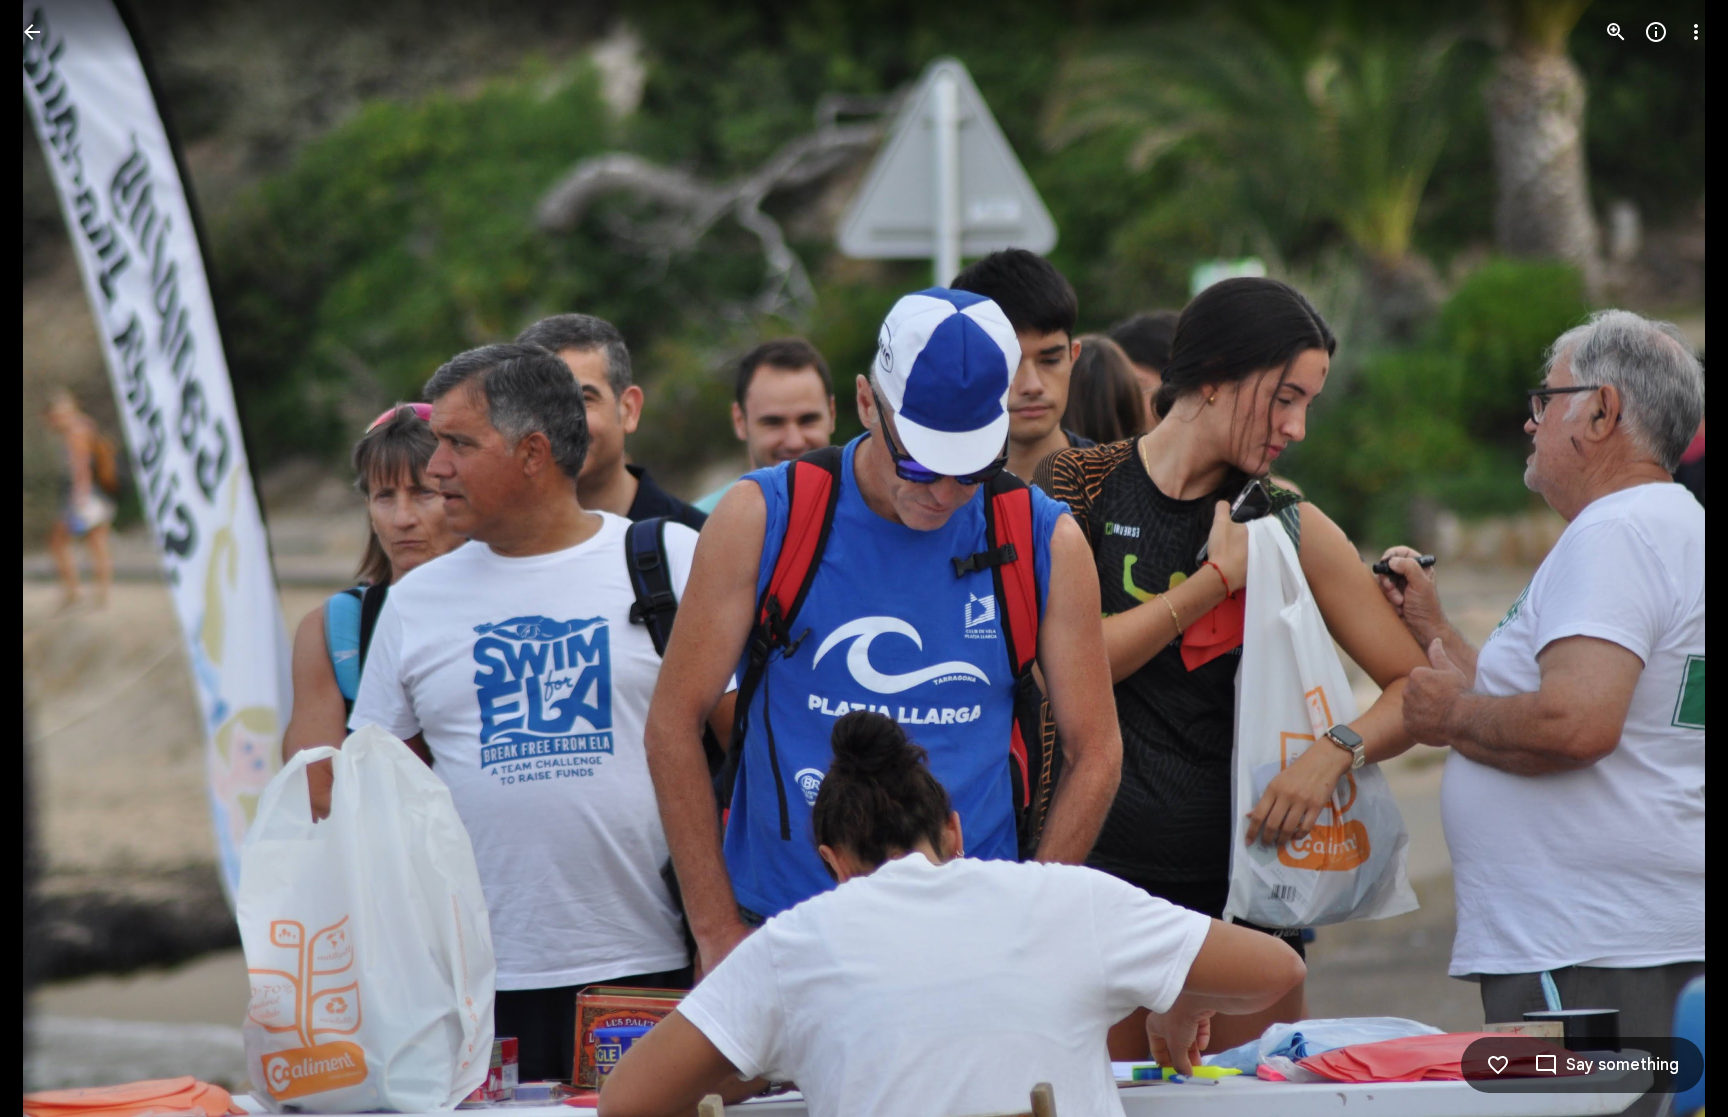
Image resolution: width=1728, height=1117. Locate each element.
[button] (1672, 559)
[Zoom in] (1616, 32)
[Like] (1498, 1065)
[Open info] (1656, 32)
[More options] (1696, 32)
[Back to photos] (32, 32)
